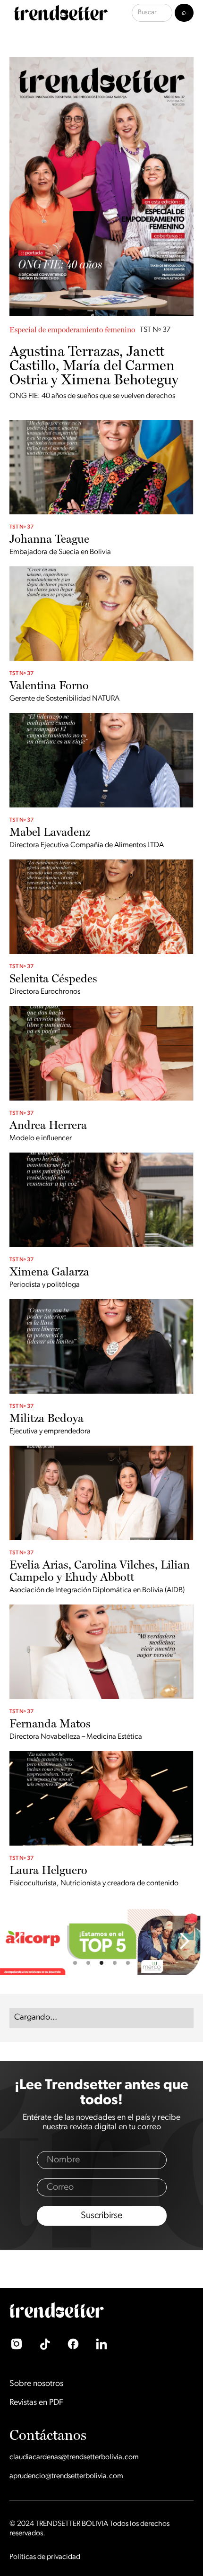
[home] (59, 13)
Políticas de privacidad (45, 2557)
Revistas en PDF (36, 2403)
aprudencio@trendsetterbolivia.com (66, 2476)
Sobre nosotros (36, 2384)
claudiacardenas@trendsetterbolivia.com (74, 2457)
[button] (19, 1941)
